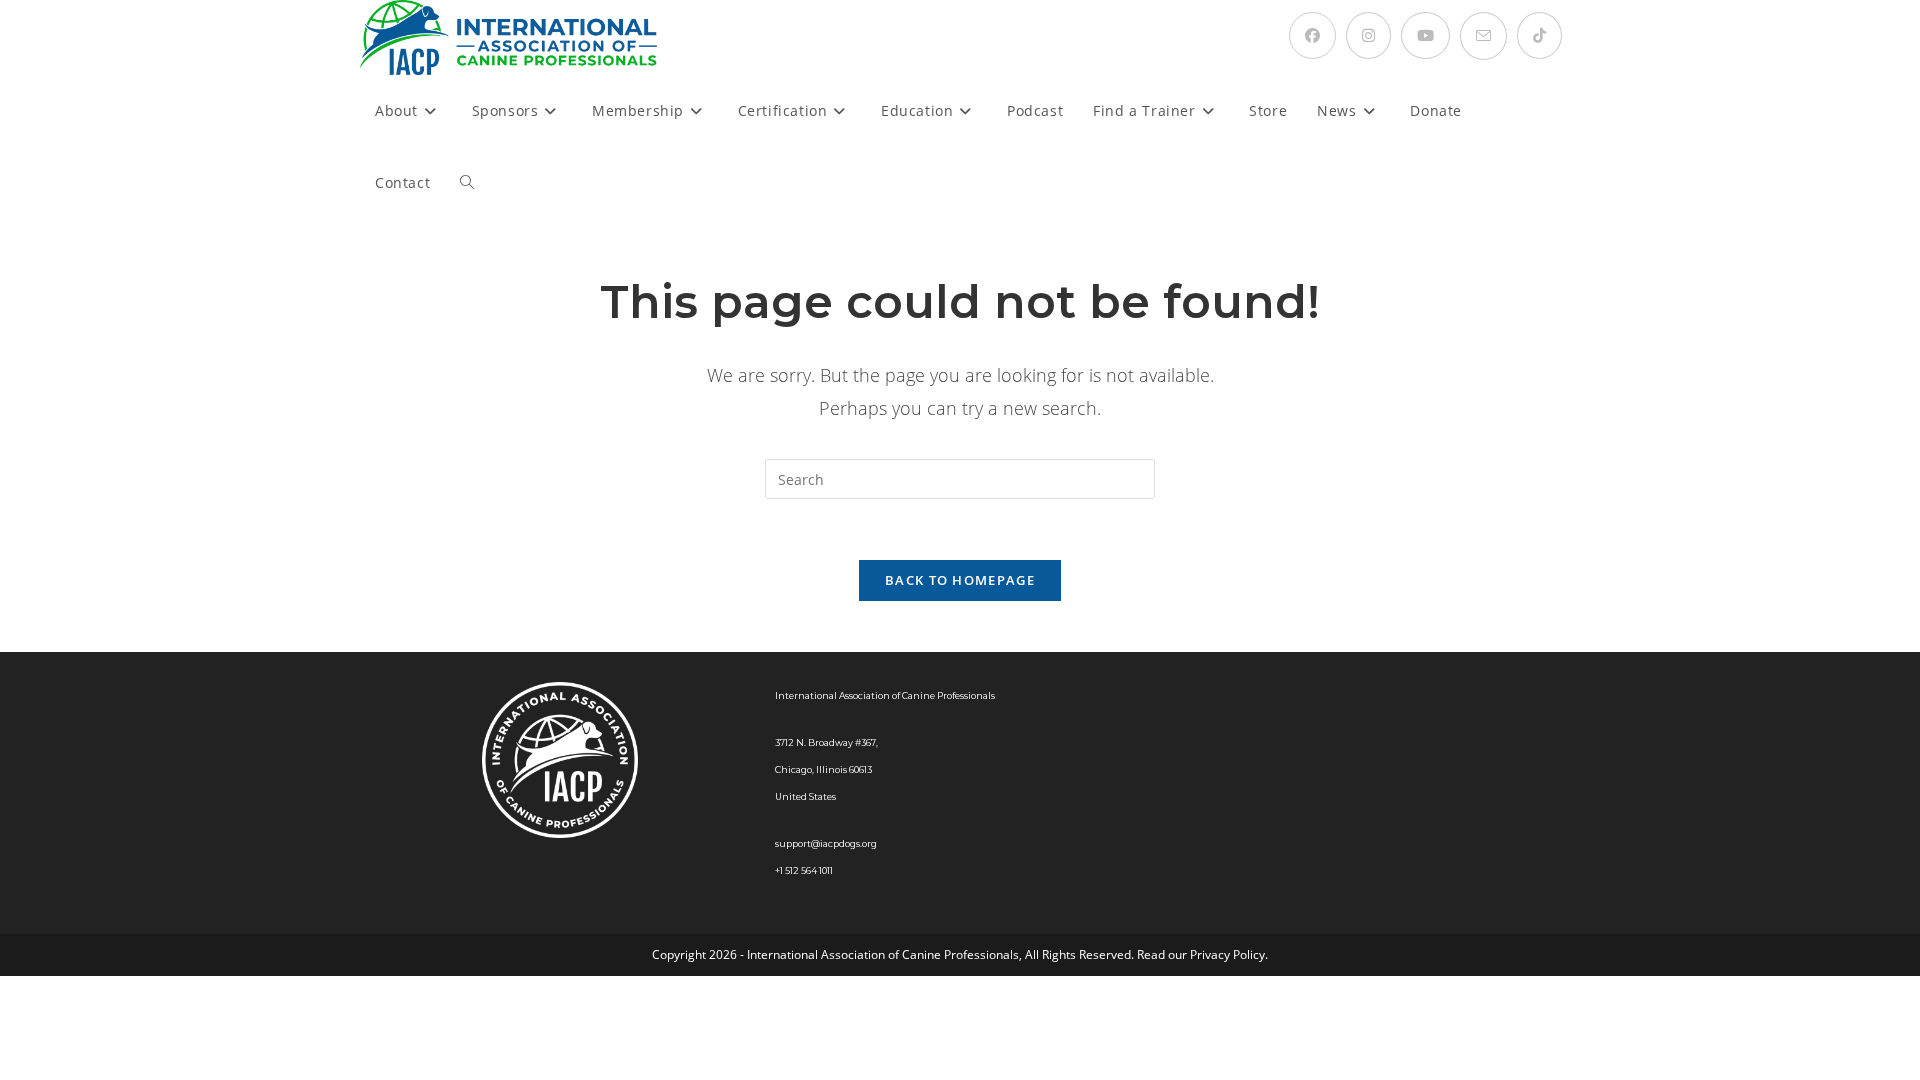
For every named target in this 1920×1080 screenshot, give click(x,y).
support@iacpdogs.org (826, 843)
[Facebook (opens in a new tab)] (1312, 35)
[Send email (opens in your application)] (1483, 36)
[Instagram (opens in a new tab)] (1368, 35)
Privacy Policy (1227, 954)
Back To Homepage (960, 580)
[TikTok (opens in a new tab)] (1539, 35)
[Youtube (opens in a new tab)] (1425, 35)
